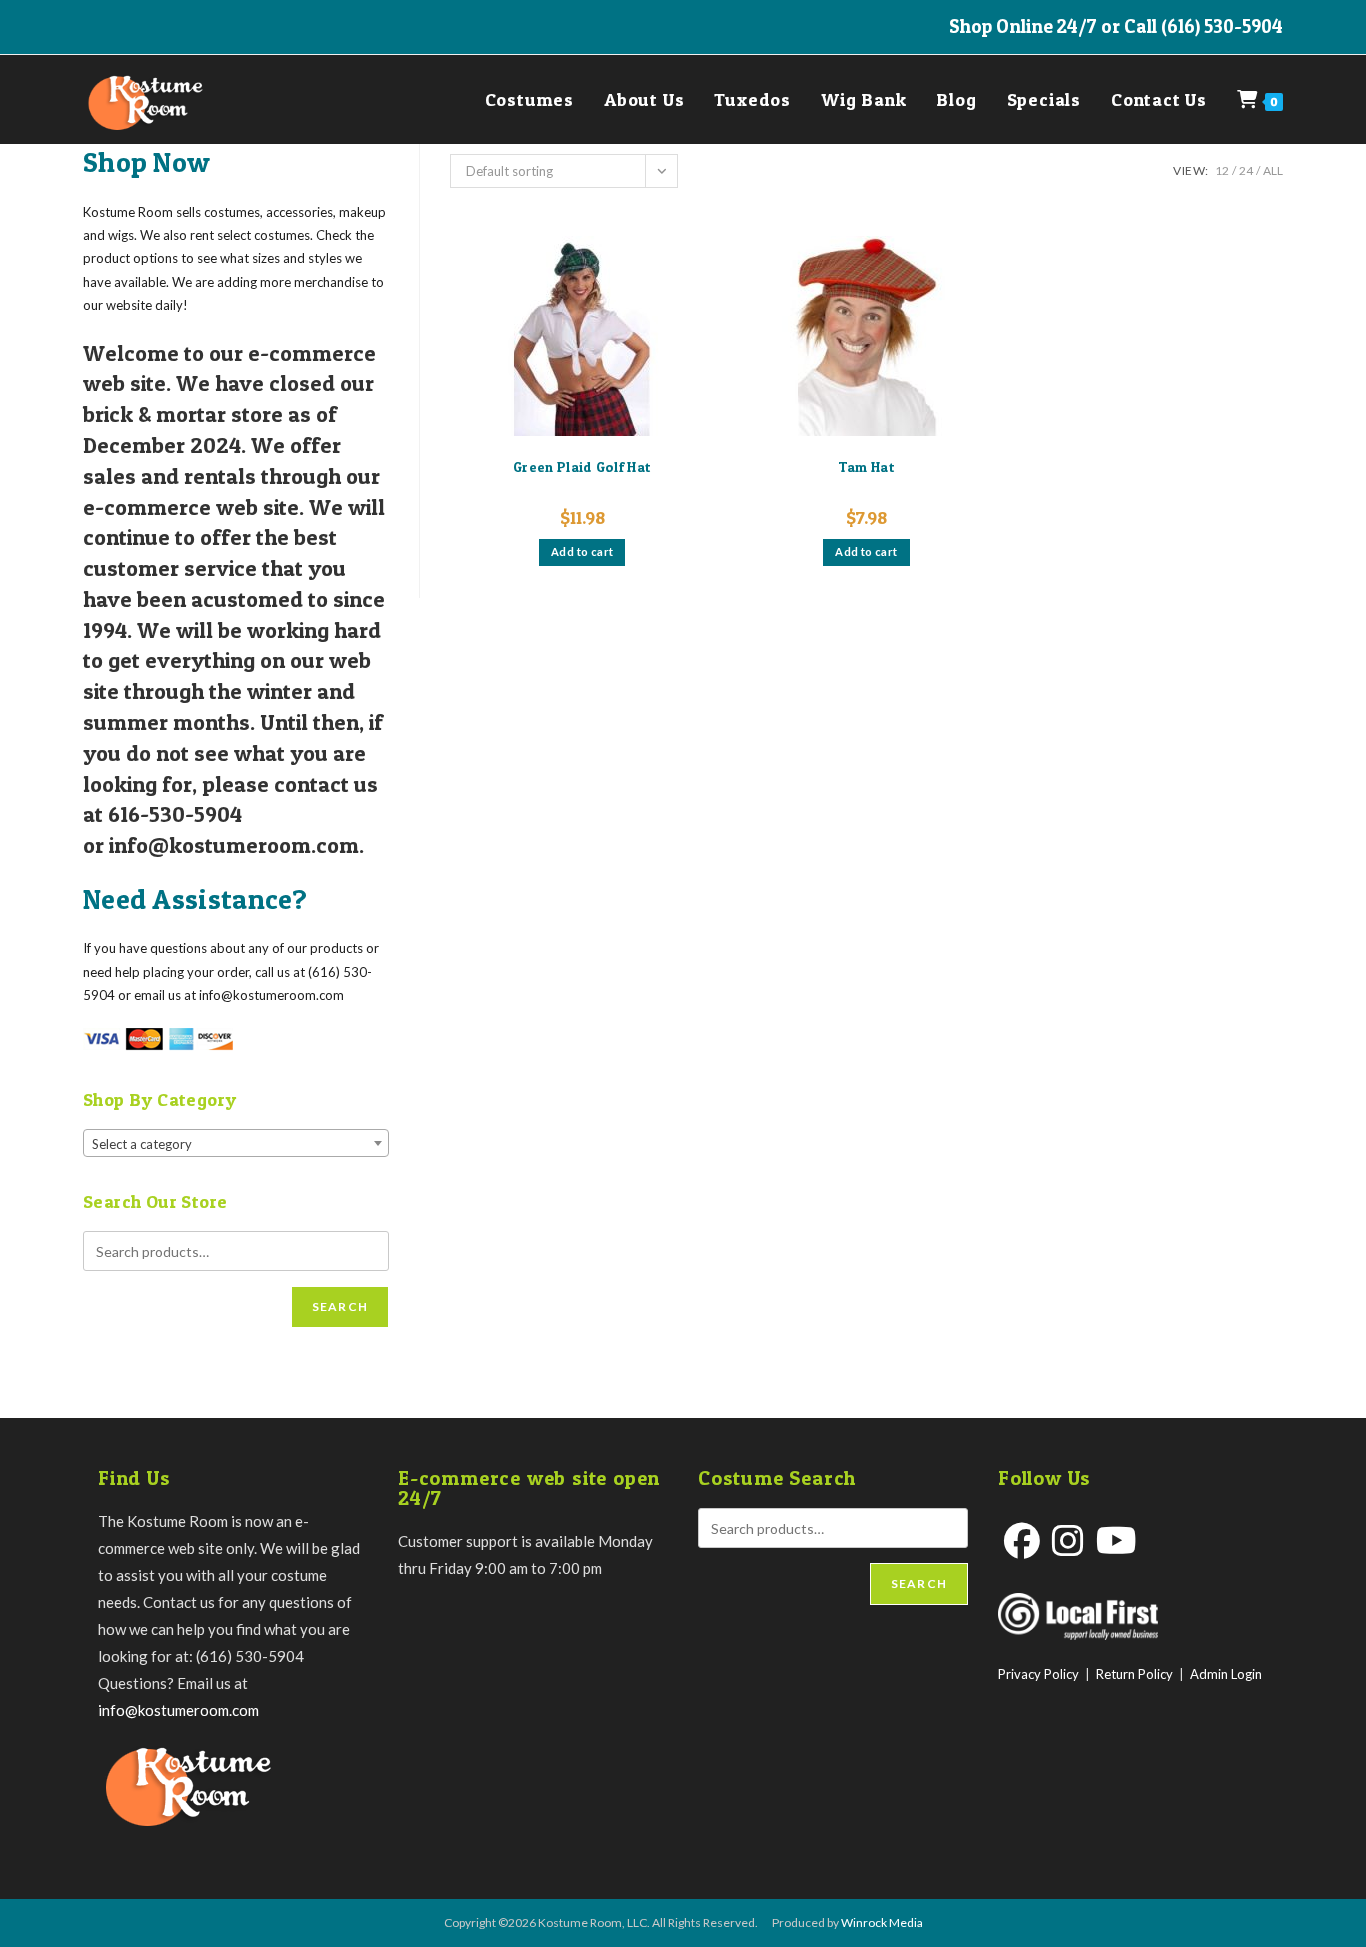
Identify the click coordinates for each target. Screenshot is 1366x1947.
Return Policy (1134, 1674)
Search (340, 1306)
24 (1246, 170)
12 (1222, 170)
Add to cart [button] (582, 551)
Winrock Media (882, 1922)
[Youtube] (1116, 1540)
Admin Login (1226, 1674)
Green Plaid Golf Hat (582, 466)
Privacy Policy (1038, 1674)
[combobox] (236, 1143)
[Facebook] (1022, 1540)
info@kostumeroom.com (178, 1710)
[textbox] (236, 1144)
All (1273, 170)
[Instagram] (1068, 1540)
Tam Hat (866, 466)
